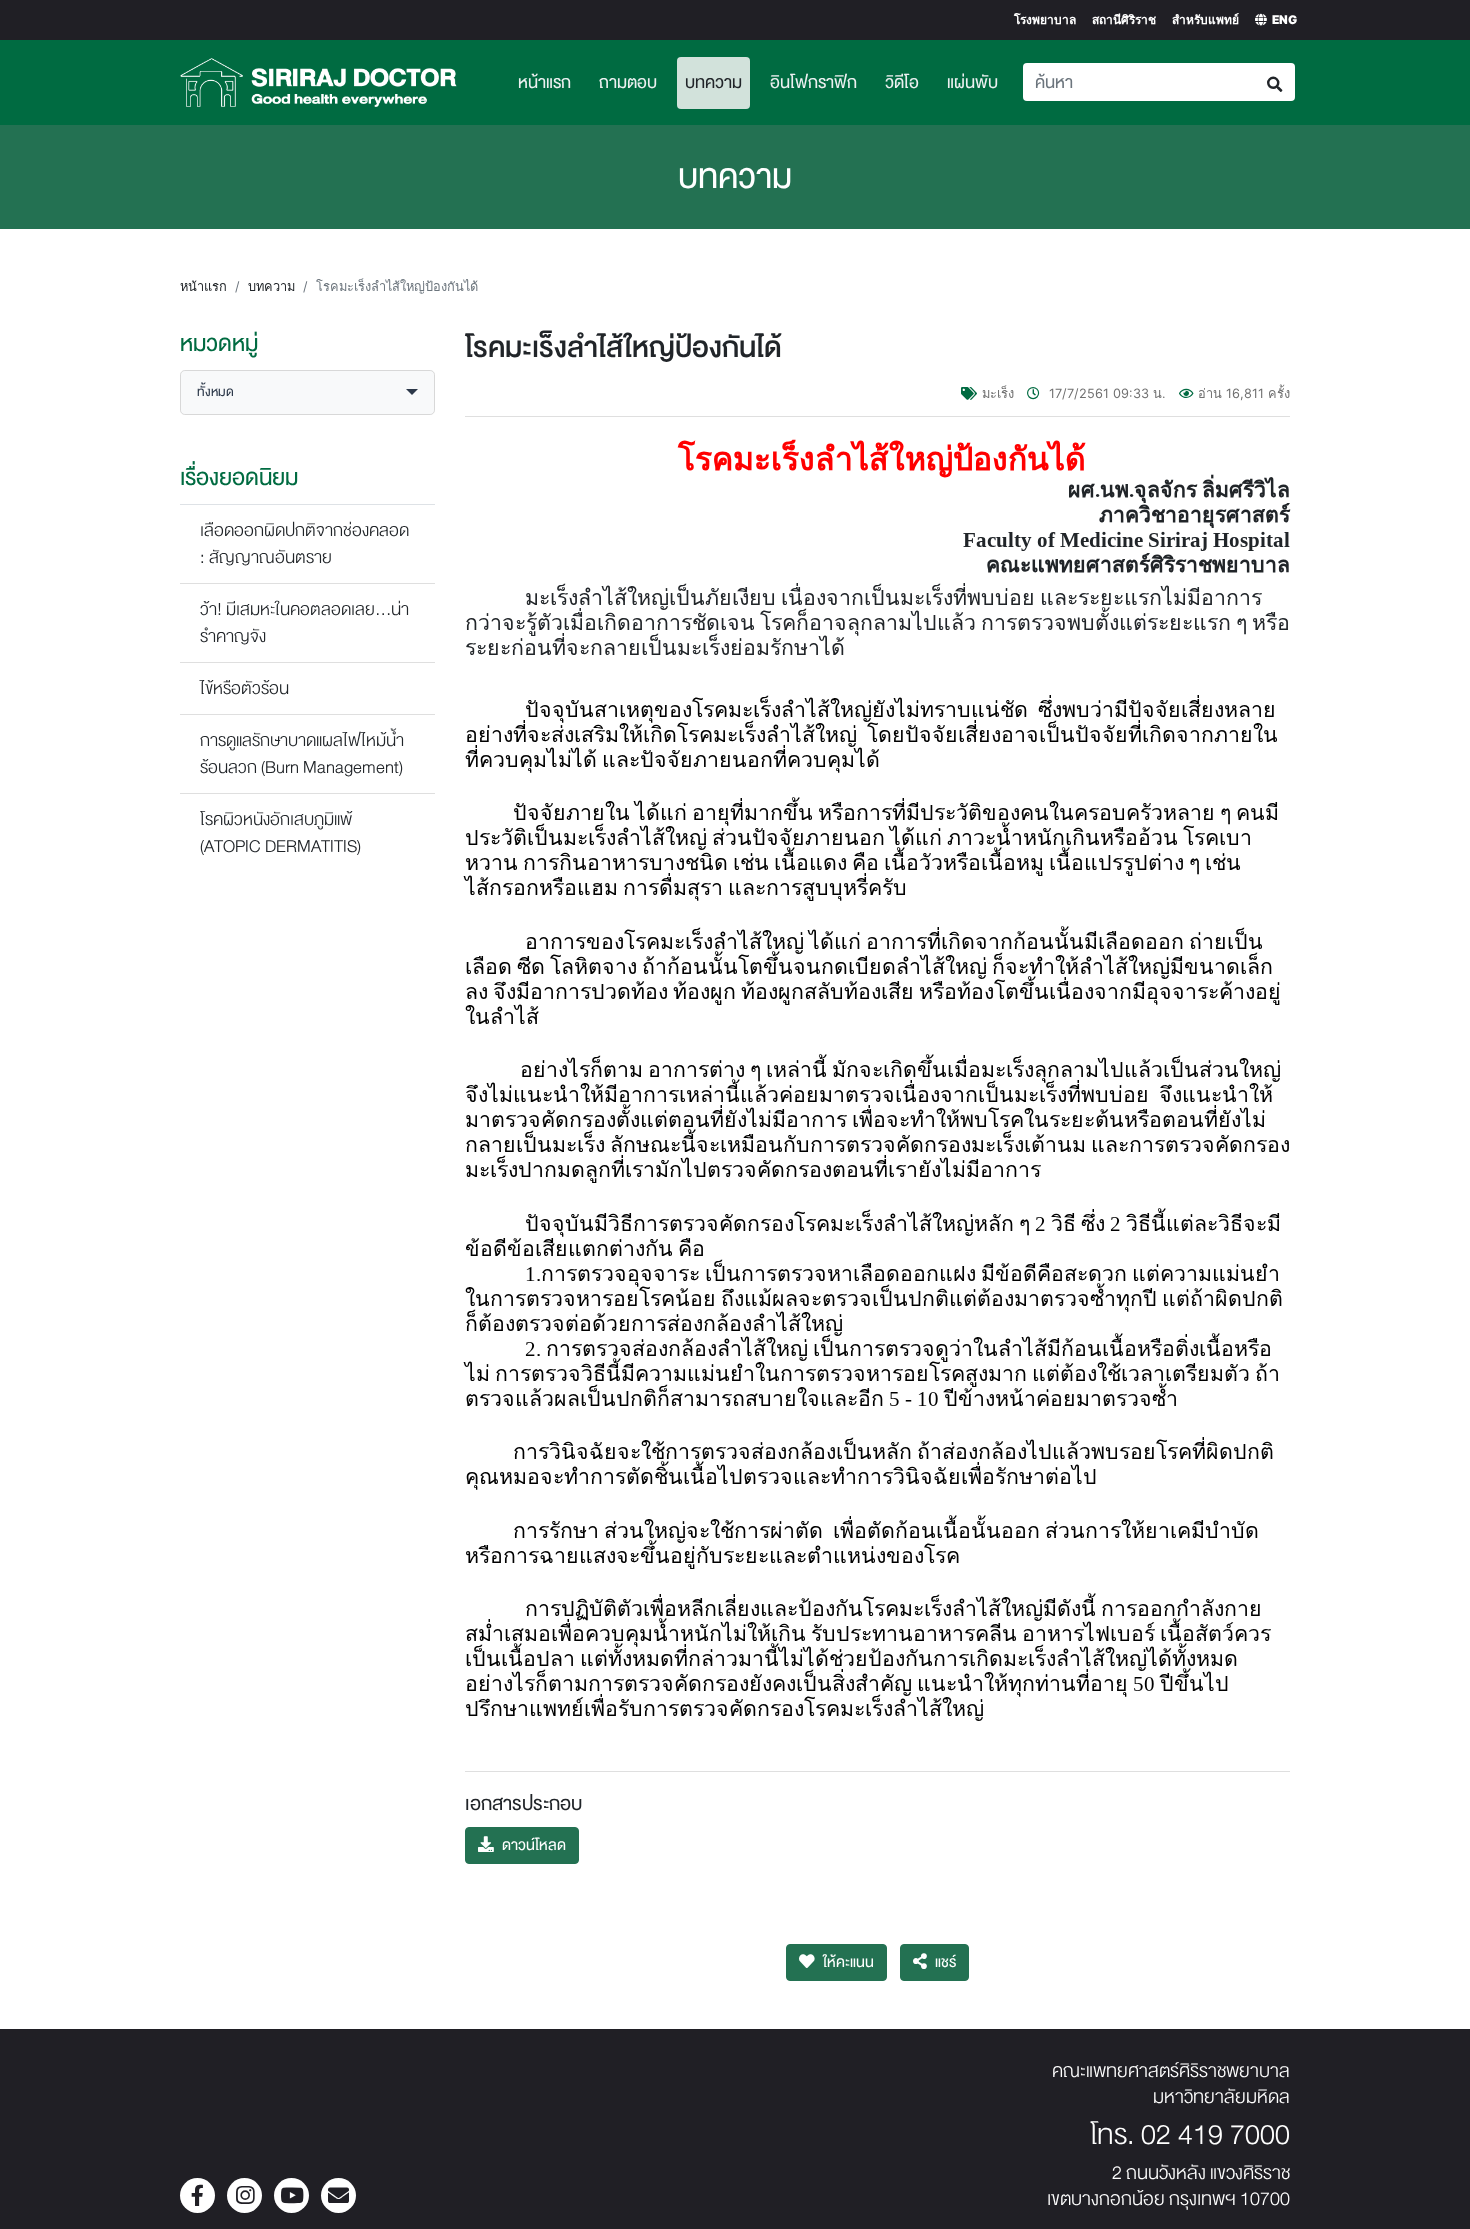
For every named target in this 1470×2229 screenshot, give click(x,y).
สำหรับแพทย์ (1205, 19)
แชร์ (945, 1962)
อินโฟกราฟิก (813, 82)
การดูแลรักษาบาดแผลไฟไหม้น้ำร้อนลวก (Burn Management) (302, 754)
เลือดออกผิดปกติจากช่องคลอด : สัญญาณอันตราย (304, 544)
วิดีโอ (902, 82)
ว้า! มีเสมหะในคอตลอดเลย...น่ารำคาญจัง (304, 623)
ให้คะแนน (848, 1962)
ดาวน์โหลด (534, 1845)
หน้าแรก (544, 82)
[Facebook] (197, 2197)
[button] (307, 392)
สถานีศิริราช (1124, 19)
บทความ (717, 82)
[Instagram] (244, 2197)
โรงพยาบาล (1045, 19)
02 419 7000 (1215, 2135)
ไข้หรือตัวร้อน (244, 688)
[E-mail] (338, 2197)
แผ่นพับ (972, 82)
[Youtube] (291, 2197)
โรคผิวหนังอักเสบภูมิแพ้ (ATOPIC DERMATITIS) (280, 833)
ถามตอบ (628, 82)
